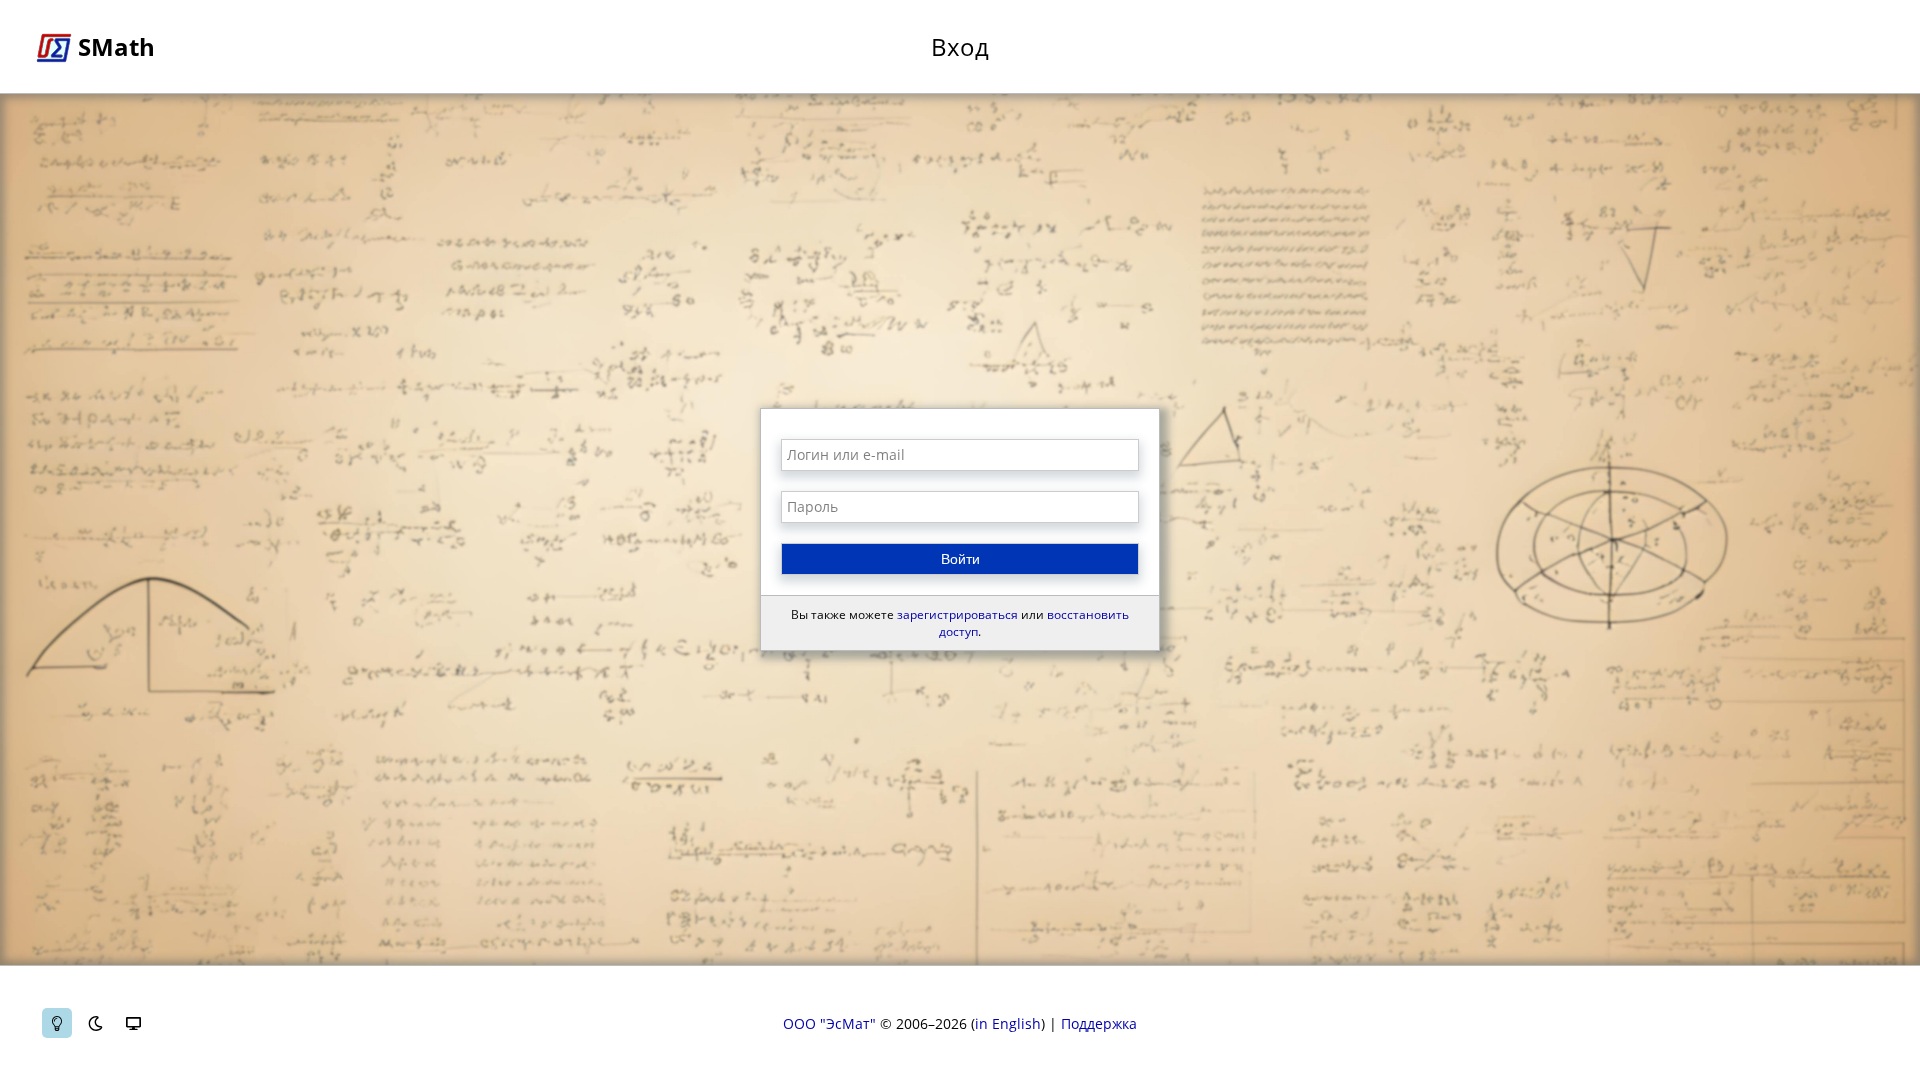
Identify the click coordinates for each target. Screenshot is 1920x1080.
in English (1008, 1023)
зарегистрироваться (957, 614)
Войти (960, 559)
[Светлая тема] (57, 1023)
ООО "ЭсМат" (829, 1023)
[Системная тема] (133, 1023)
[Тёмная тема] (95, 1023)
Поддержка (1099, 1023)
